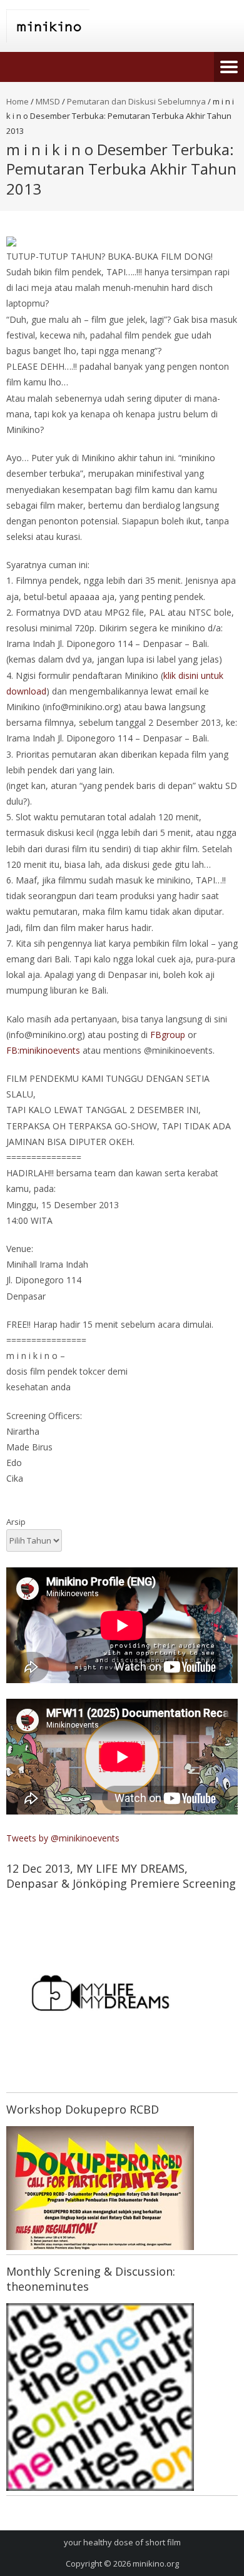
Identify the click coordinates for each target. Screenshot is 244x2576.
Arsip (16, 1522)
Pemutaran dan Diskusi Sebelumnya (136, 101)
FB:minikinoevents (43, 1050)
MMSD (48, 101)
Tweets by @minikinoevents (63, 1838)
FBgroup (168, 1035)
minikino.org (156, 2563)
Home (18, 101)
